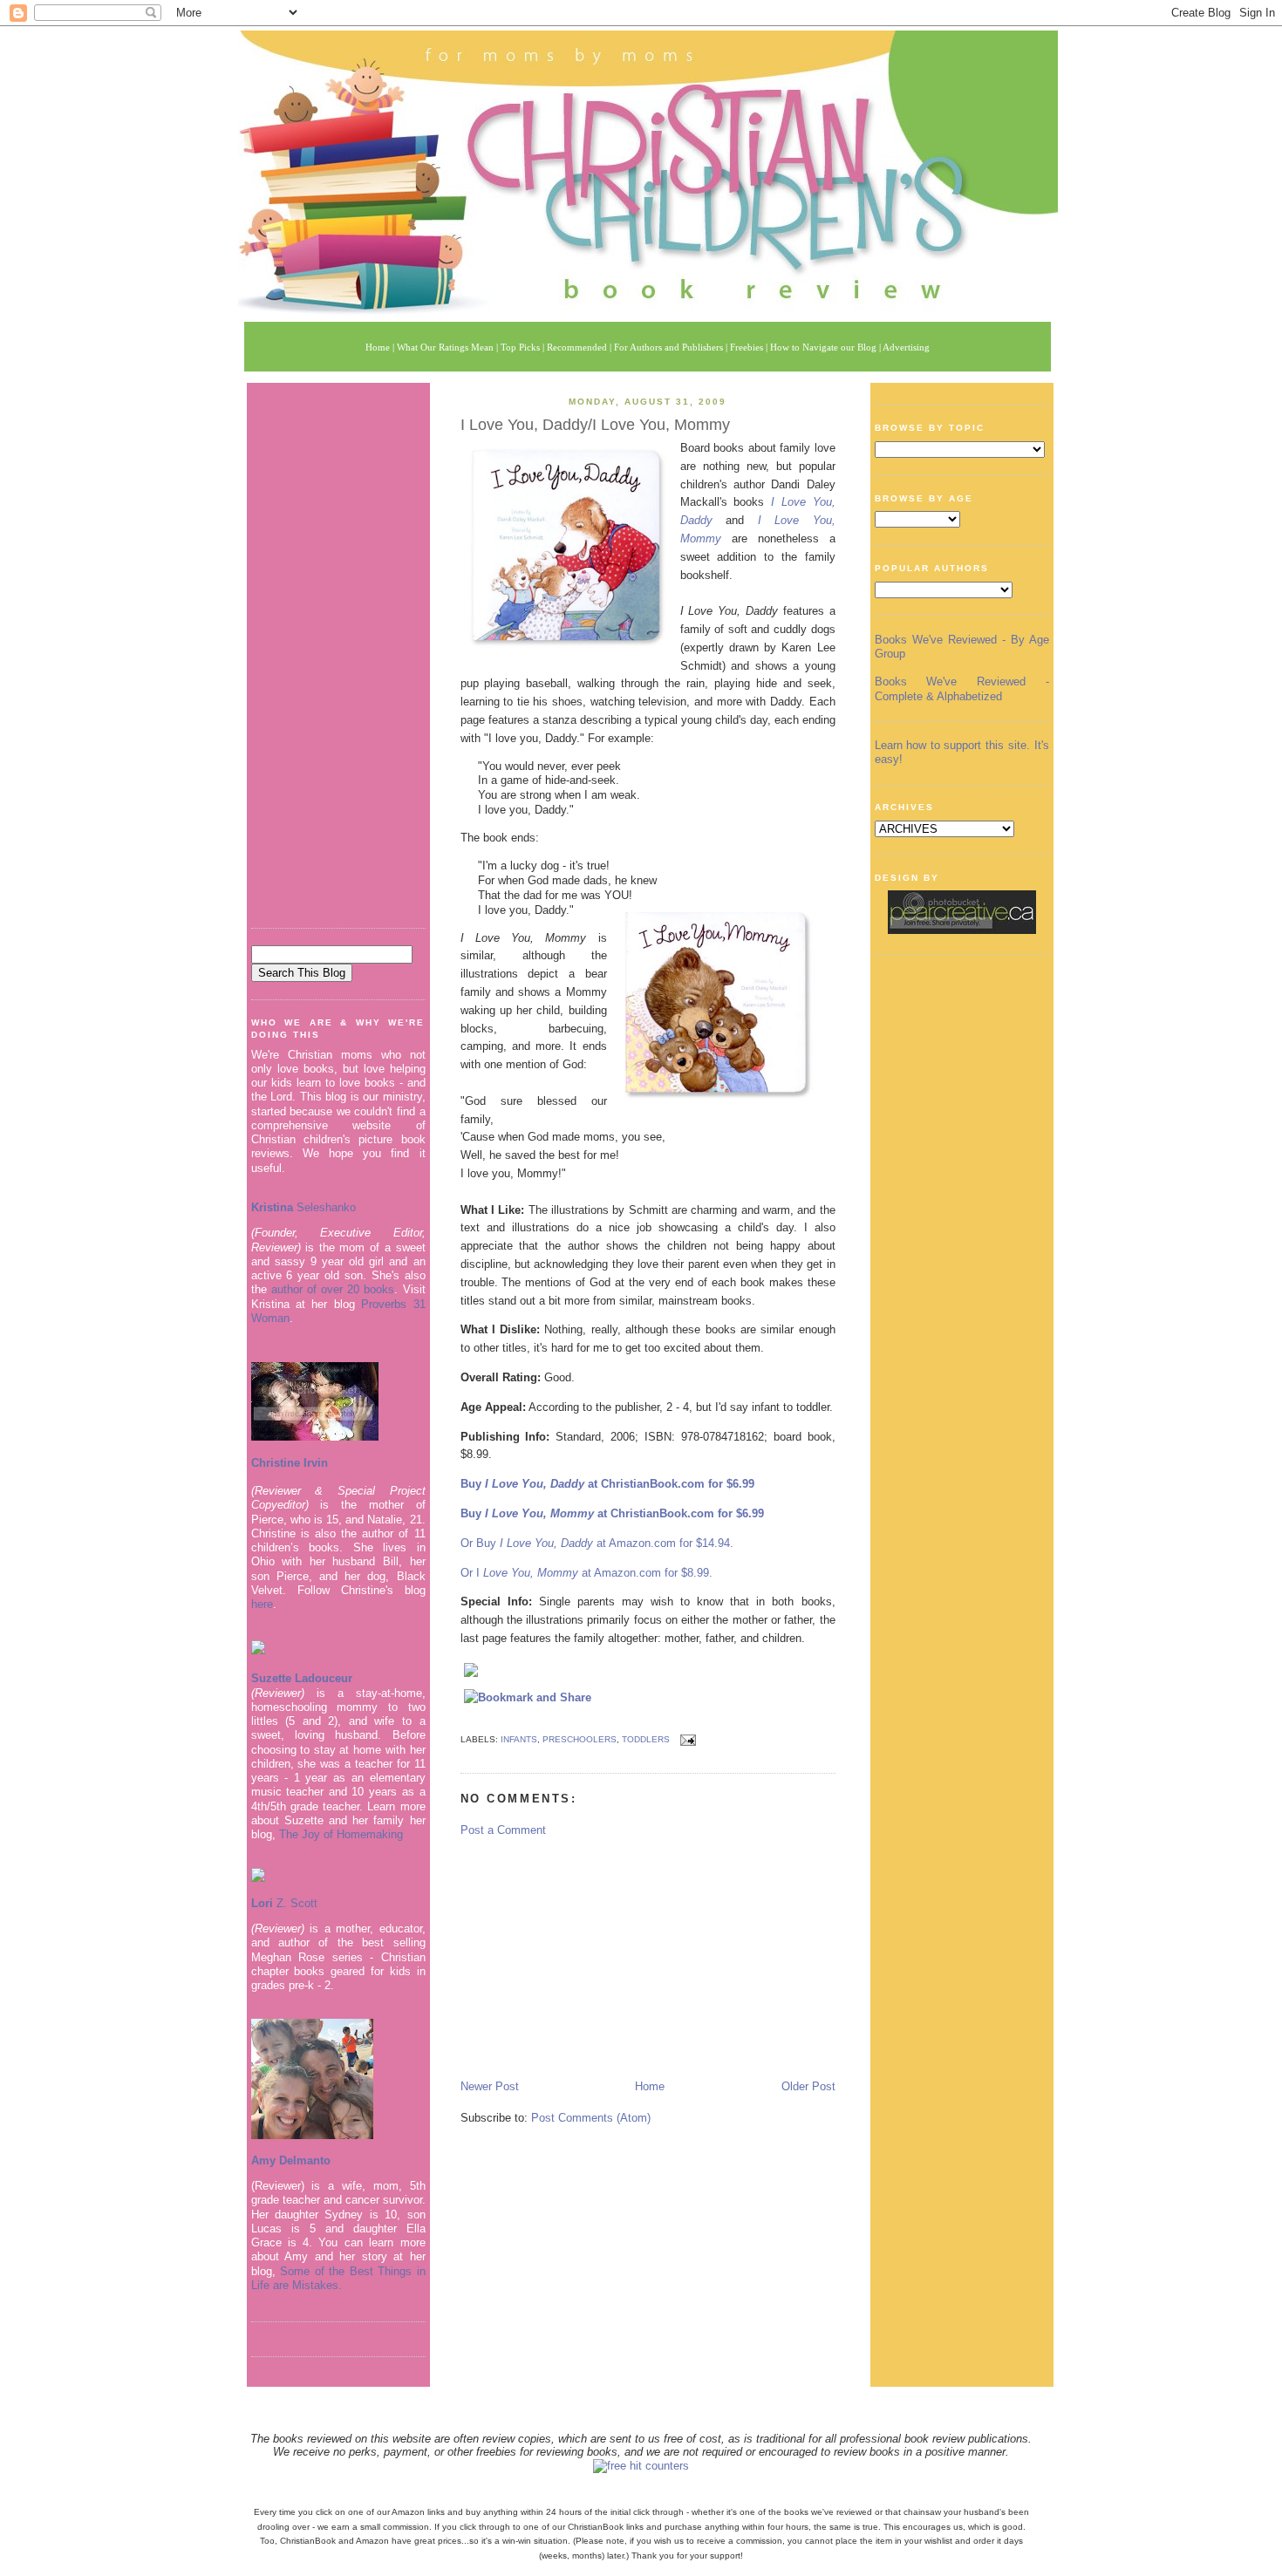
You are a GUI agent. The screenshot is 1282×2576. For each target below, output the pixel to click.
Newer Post (490, 2086)
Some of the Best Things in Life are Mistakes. (338, 2278)
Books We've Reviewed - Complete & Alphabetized (962, 688)
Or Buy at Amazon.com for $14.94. (597, 1543)
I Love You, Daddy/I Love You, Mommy (595, 425)
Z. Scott (295, 1903)
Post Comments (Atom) (591, 2118)
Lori (262, 1903)
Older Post (808, 2086)
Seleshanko (303, 1207)
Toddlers (646, 1739)
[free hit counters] (641, 2466)
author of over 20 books (333, 1289)
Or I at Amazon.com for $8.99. (586, 1573)
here (262, 1604)
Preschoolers (580, 1739)
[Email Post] (686, 1739)
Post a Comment (503, 1830)
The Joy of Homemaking (341, 1834)
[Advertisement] (338, 649)
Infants (519, 1739)
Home (650, 2086)
